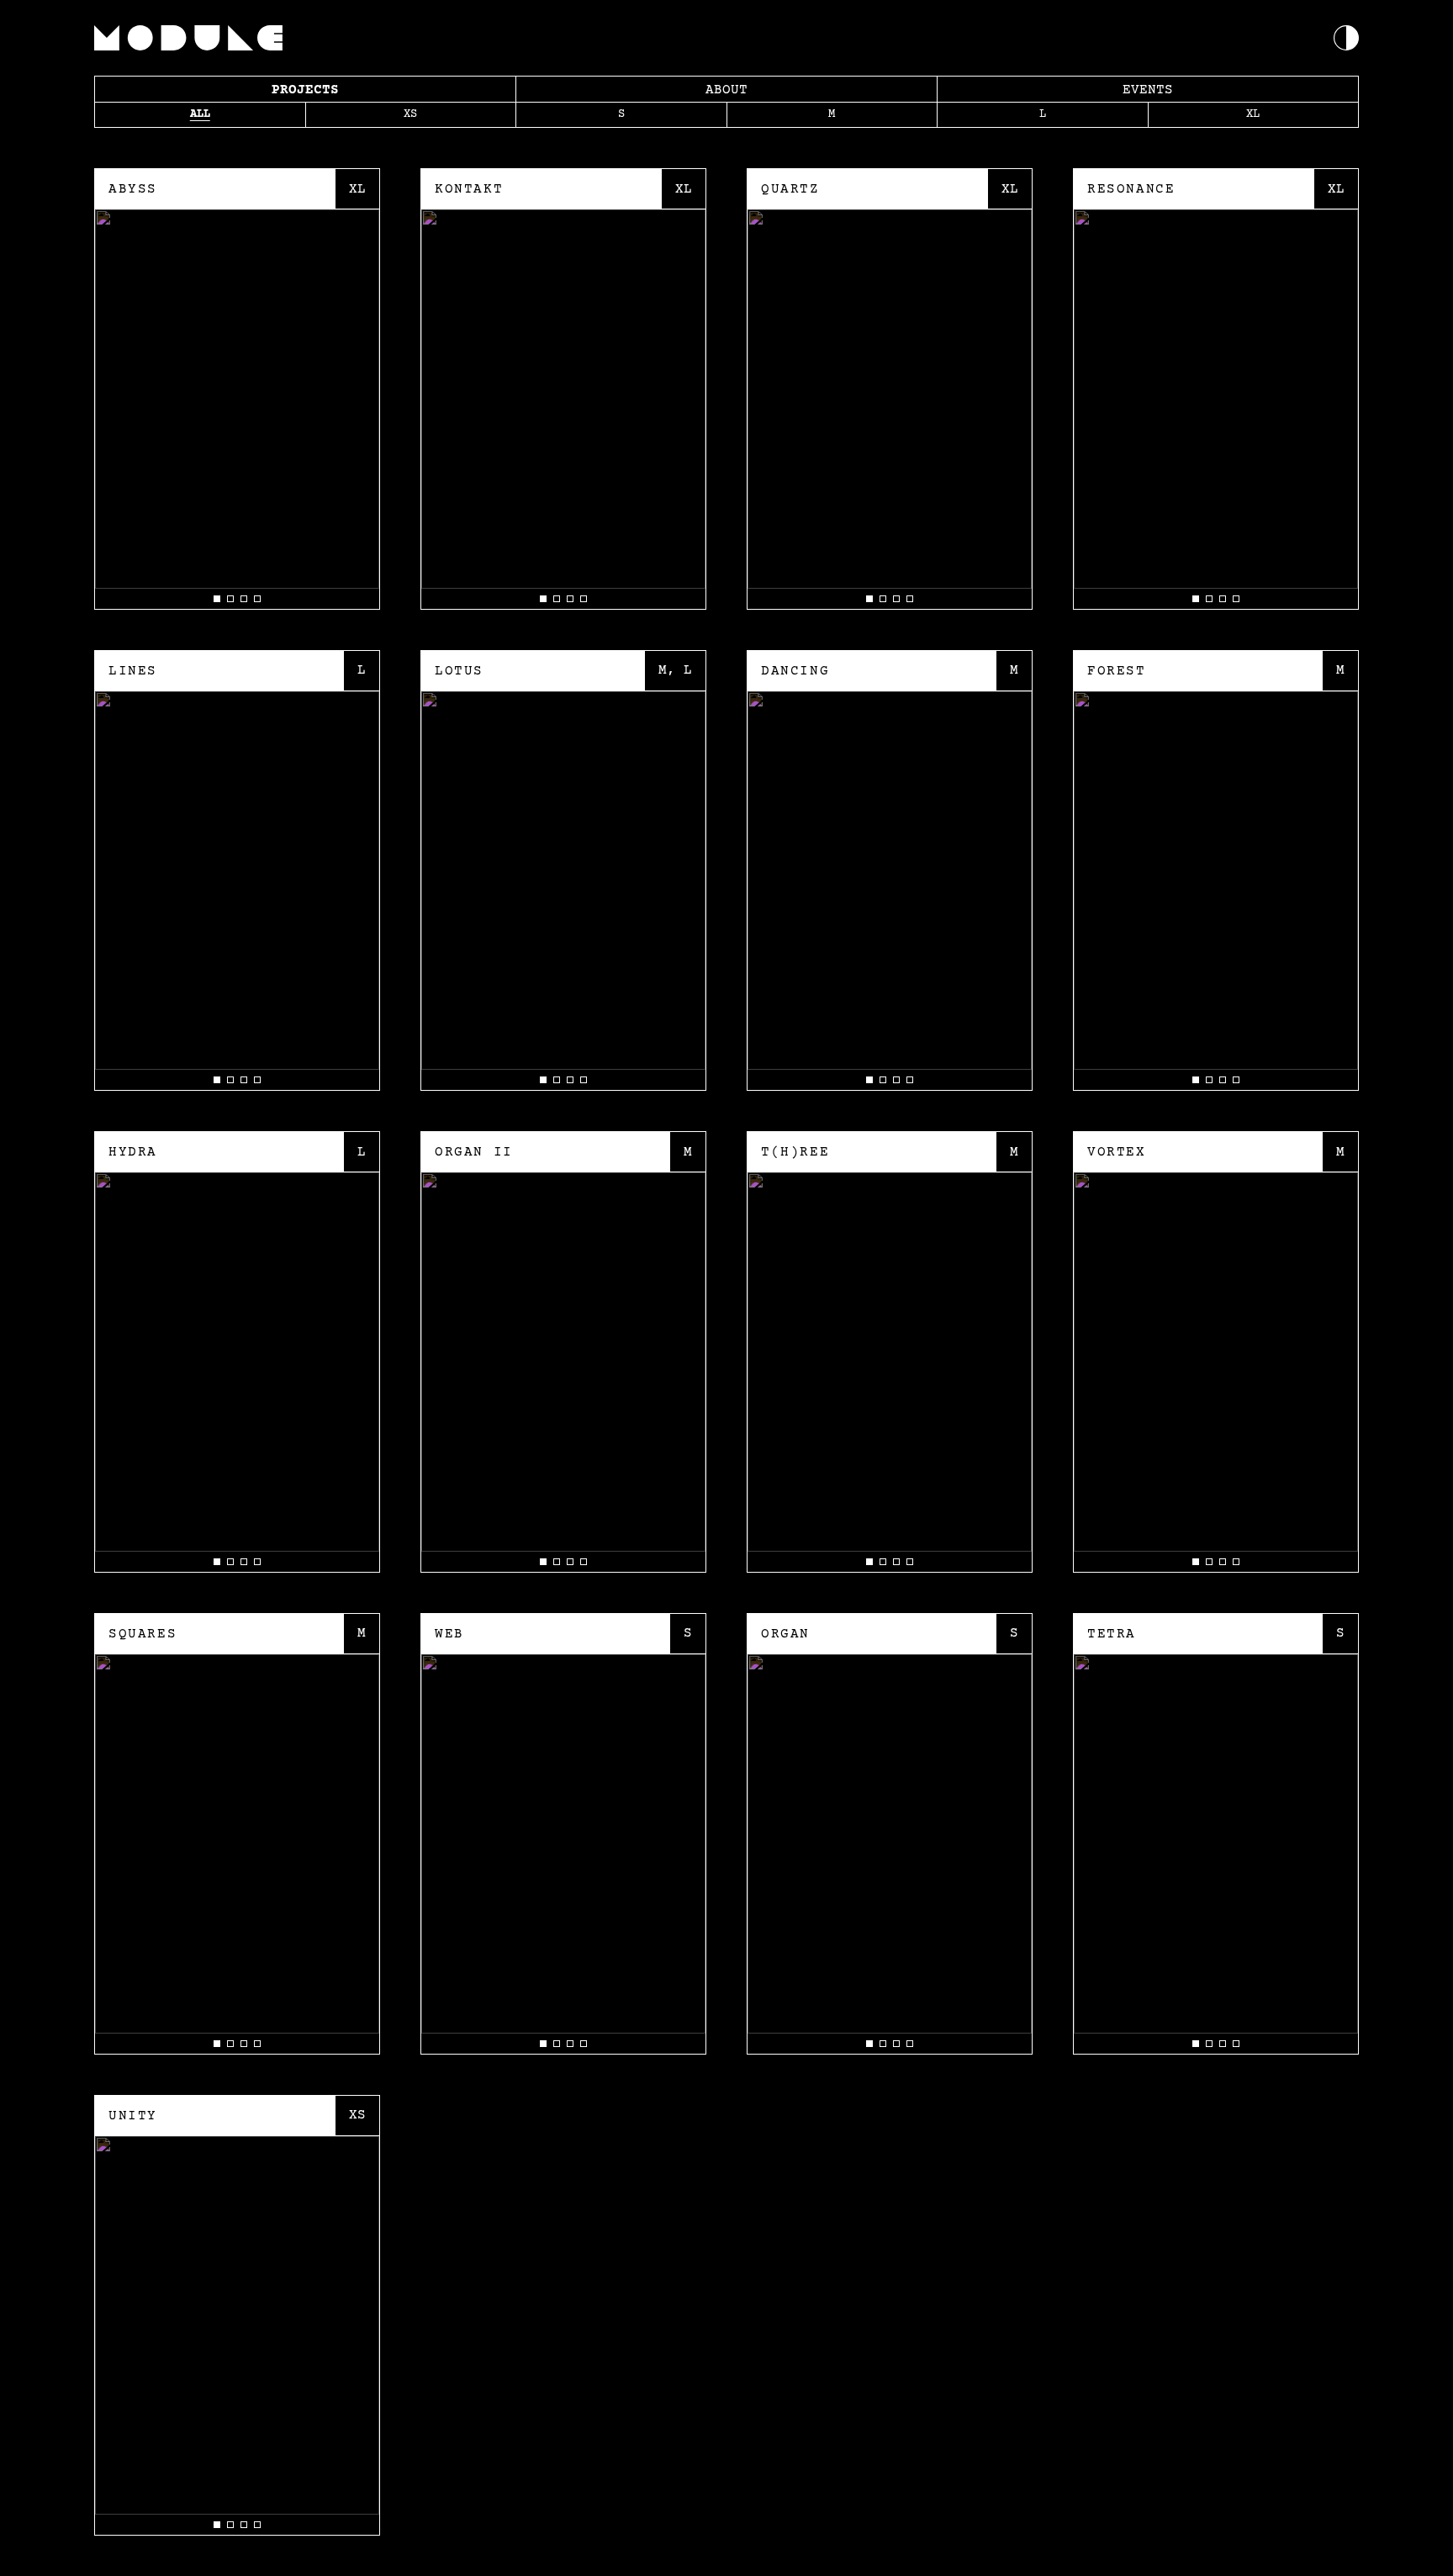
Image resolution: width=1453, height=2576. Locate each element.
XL (1253, 114)
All (200, 114)
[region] (237, 409)
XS (410, 114)
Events (1148, 90)
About (726, 90)
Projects (305, 90)
